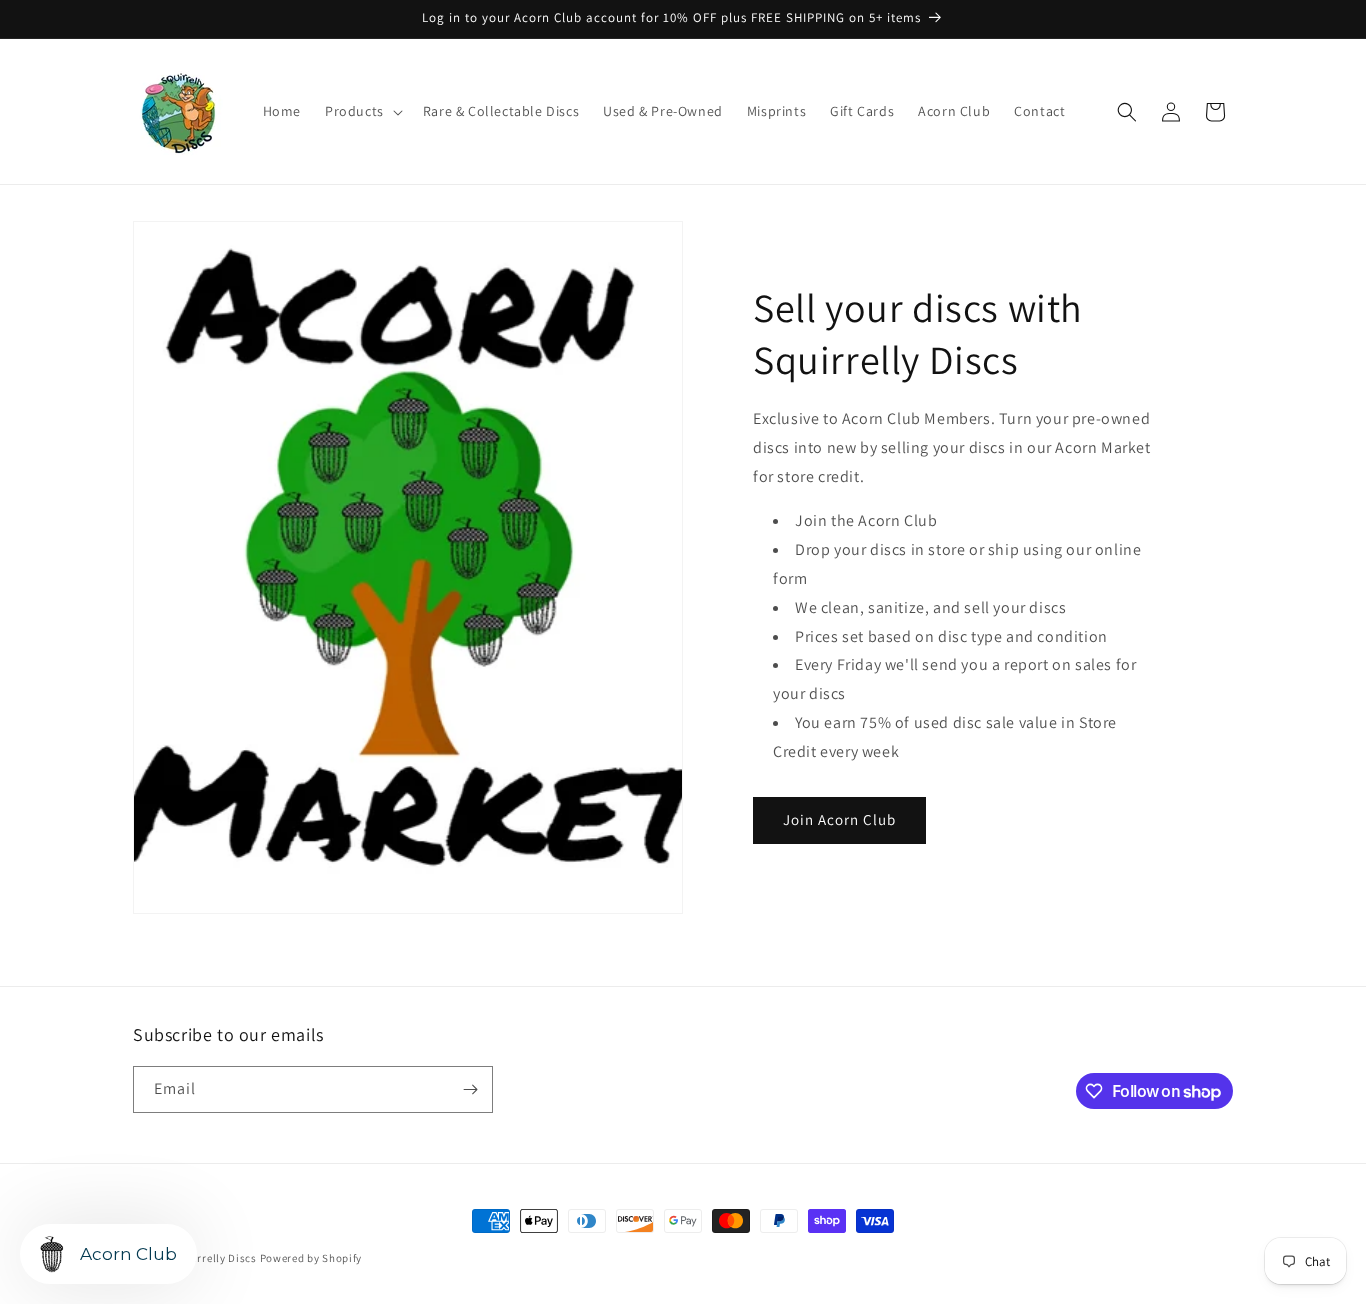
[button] (362, 111)
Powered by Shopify (311, 1258)
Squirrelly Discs (215, 1258)
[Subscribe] (470, 1089)
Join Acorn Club (839, 819)
